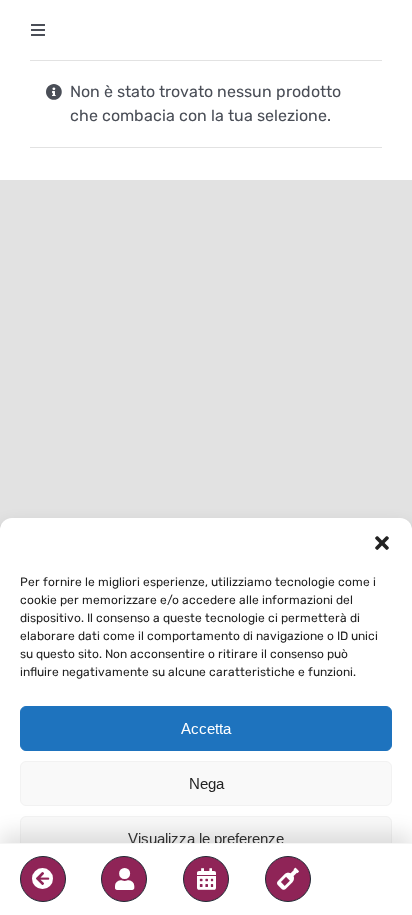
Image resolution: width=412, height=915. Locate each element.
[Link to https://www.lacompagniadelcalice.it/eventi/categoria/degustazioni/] (206, 879)
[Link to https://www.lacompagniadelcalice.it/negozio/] (288, 879)
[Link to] (43, 879)
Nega (206, 783)
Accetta (206, 728)
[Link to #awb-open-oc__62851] (124, 879)
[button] (382, 543)
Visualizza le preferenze (206, 838)
